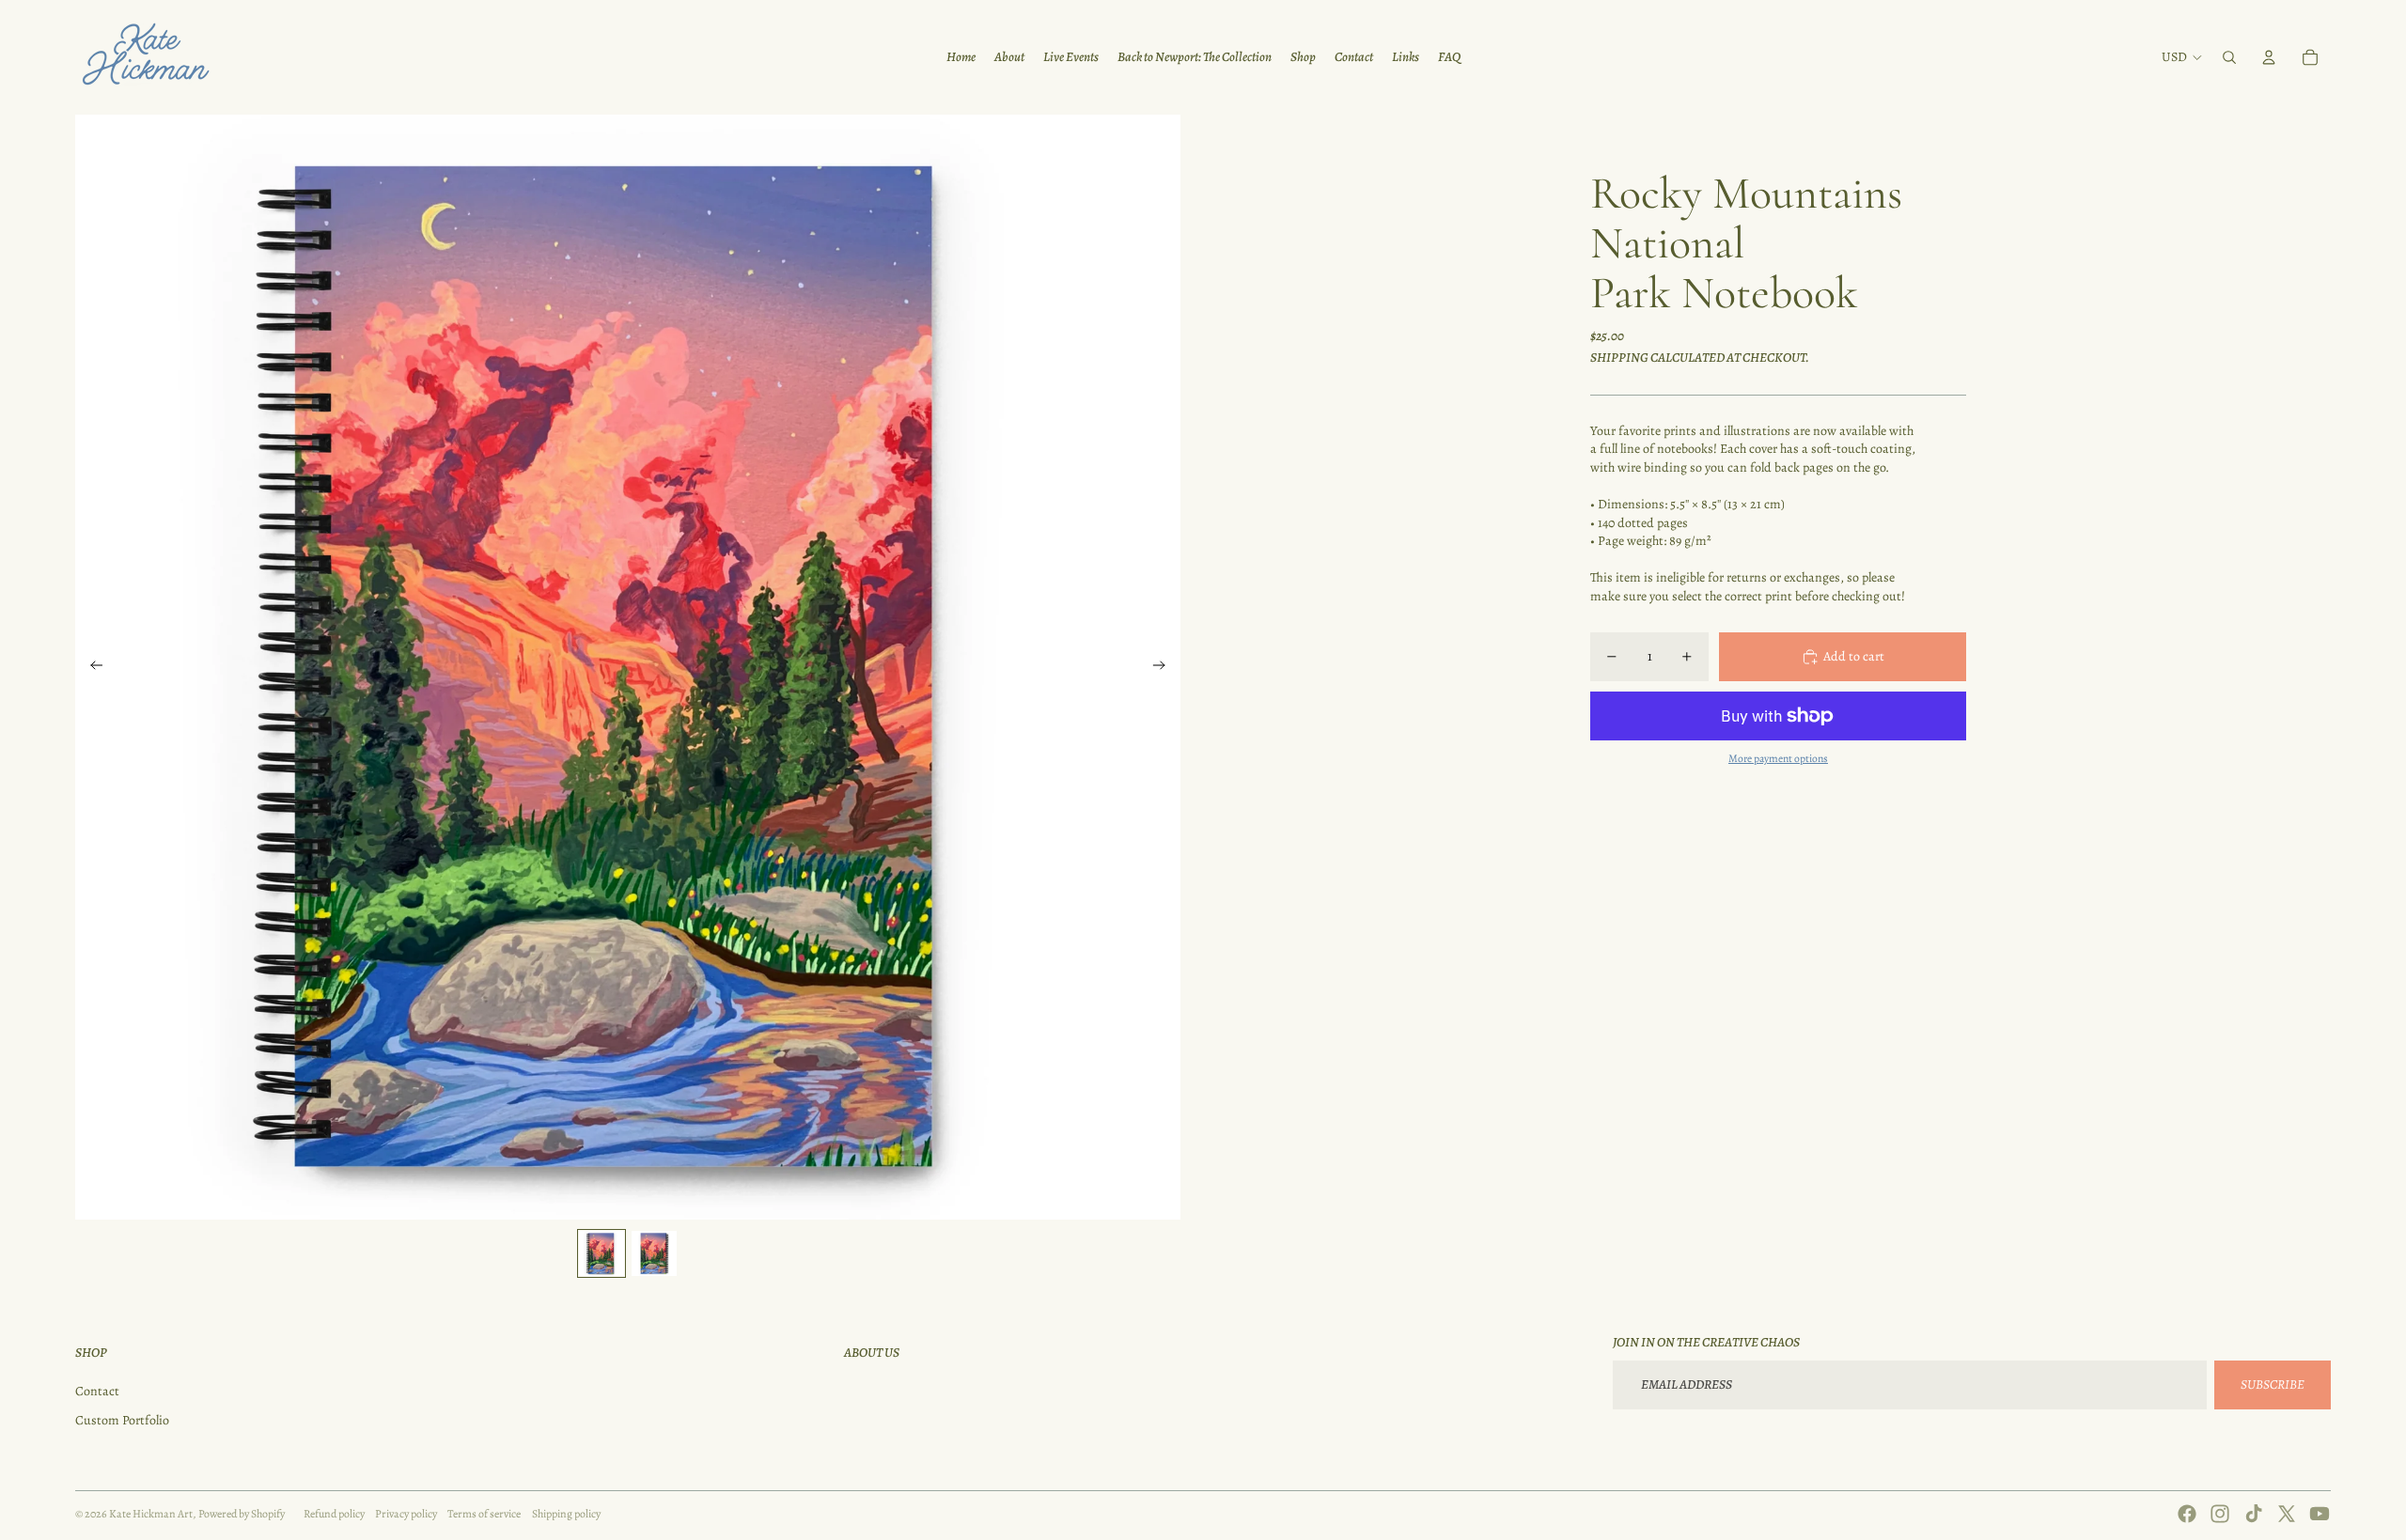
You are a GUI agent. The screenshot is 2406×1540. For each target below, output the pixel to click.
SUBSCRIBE (2273, 1384)
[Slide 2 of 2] (654, 1253)
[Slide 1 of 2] (601, 1253)
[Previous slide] (91, 667)
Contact (97, 1391)
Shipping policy (566, 1514)
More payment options (1778, 759)
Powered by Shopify (242, 1514)
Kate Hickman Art (151, 1514)
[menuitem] (961, 57)
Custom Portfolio (122, 1420)
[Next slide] (1165, 667)
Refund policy (334, 1514)
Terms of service (484, 1514)
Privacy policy (406, 1514)
